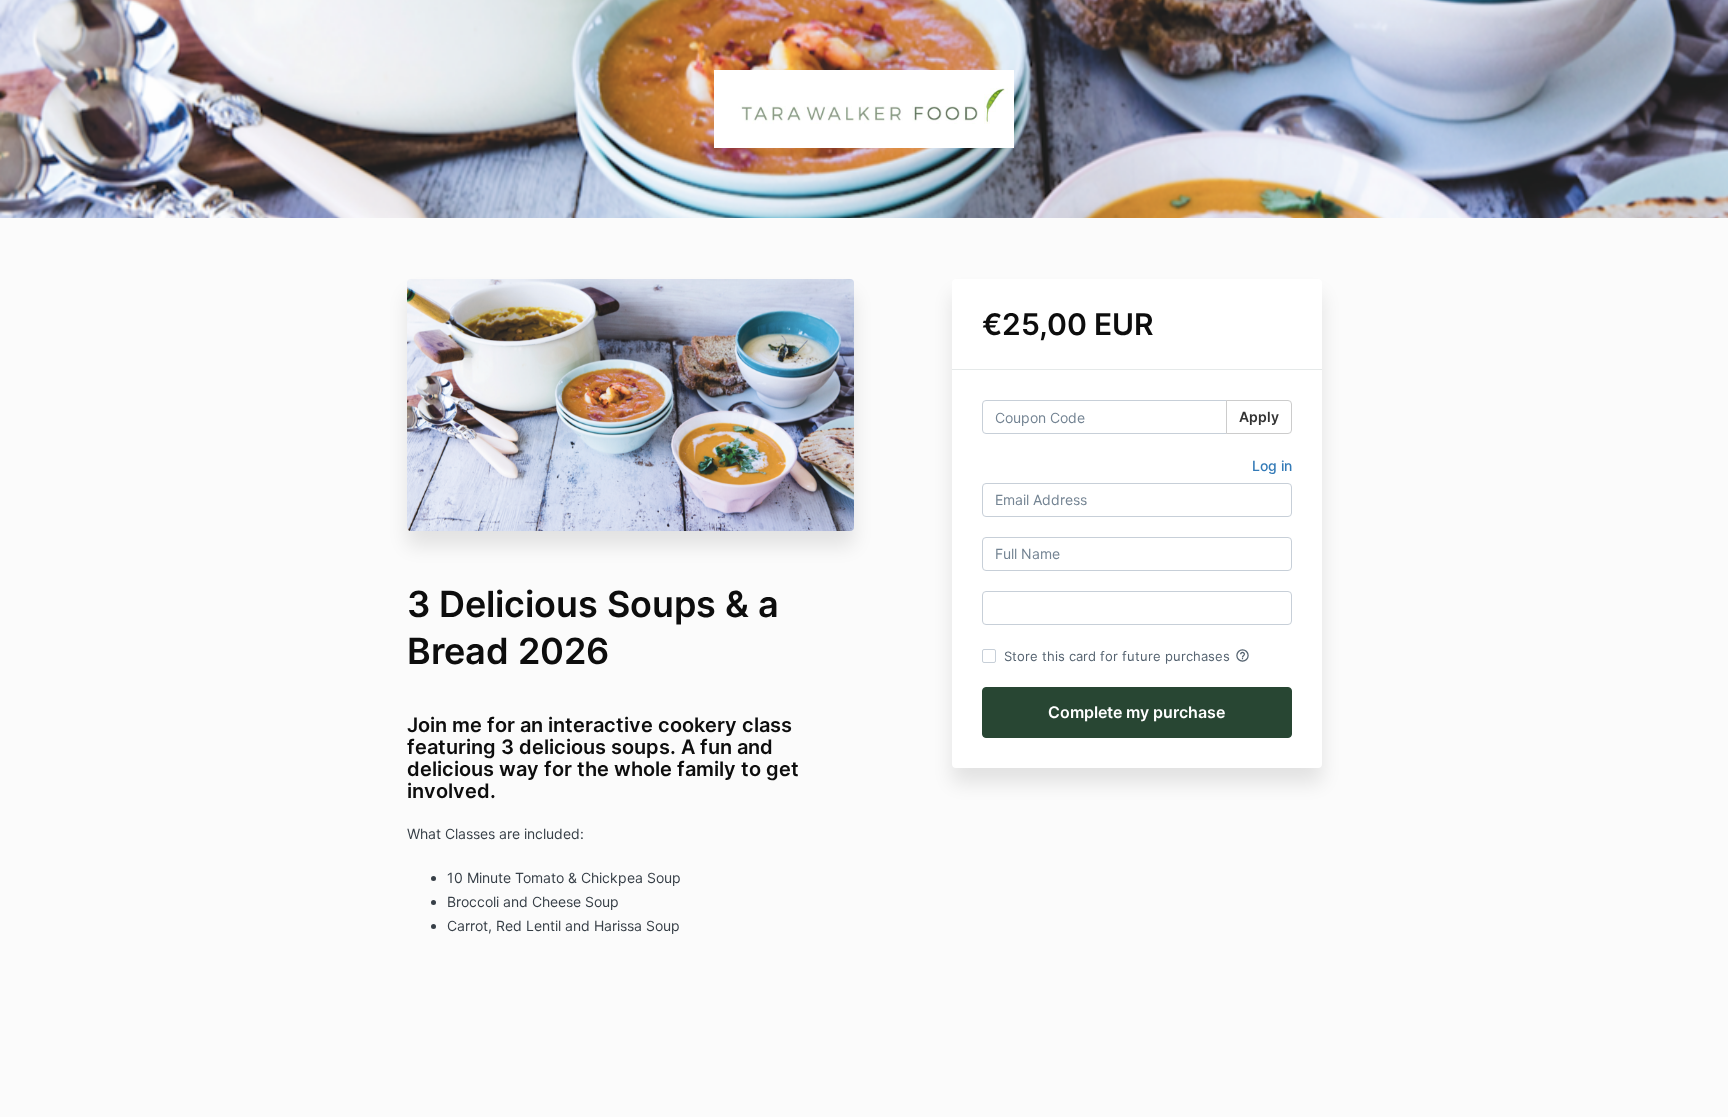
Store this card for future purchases (1127, 656)
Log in (1272, 465)
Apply (1259, 416)
